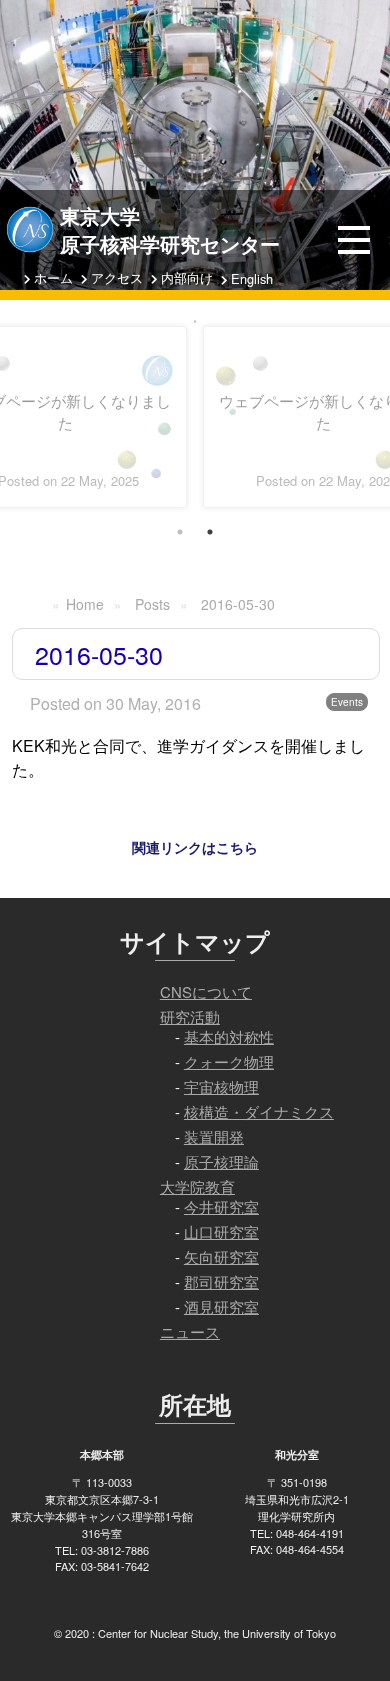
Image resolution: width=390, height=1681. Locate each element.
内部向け (187, 277)
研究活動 (190, 1016)
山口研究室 (221, 1231)
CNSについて (206, 991)
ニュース (190, 1331)
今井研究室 (221, 1206)
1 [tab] (180, 532)
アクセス (117, 277)
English (252, 278)
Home (85, 604)
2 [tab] (210, 532)
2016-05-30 (238, 604)
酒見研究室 (221, 1306)
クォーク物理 (229, 1061)
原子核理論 (221, 1161)
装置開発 (214, 1136)
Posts (152, 604)
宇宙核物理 (221, 1086)
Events (347, 702)
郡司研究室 (221, 1281)
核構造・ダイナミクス (259, 1111)
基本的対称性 (229, 1036)
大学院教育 (197, 1186)
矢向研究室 (221, 1256)
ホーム (53, 277)
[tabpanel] (195, 321)
